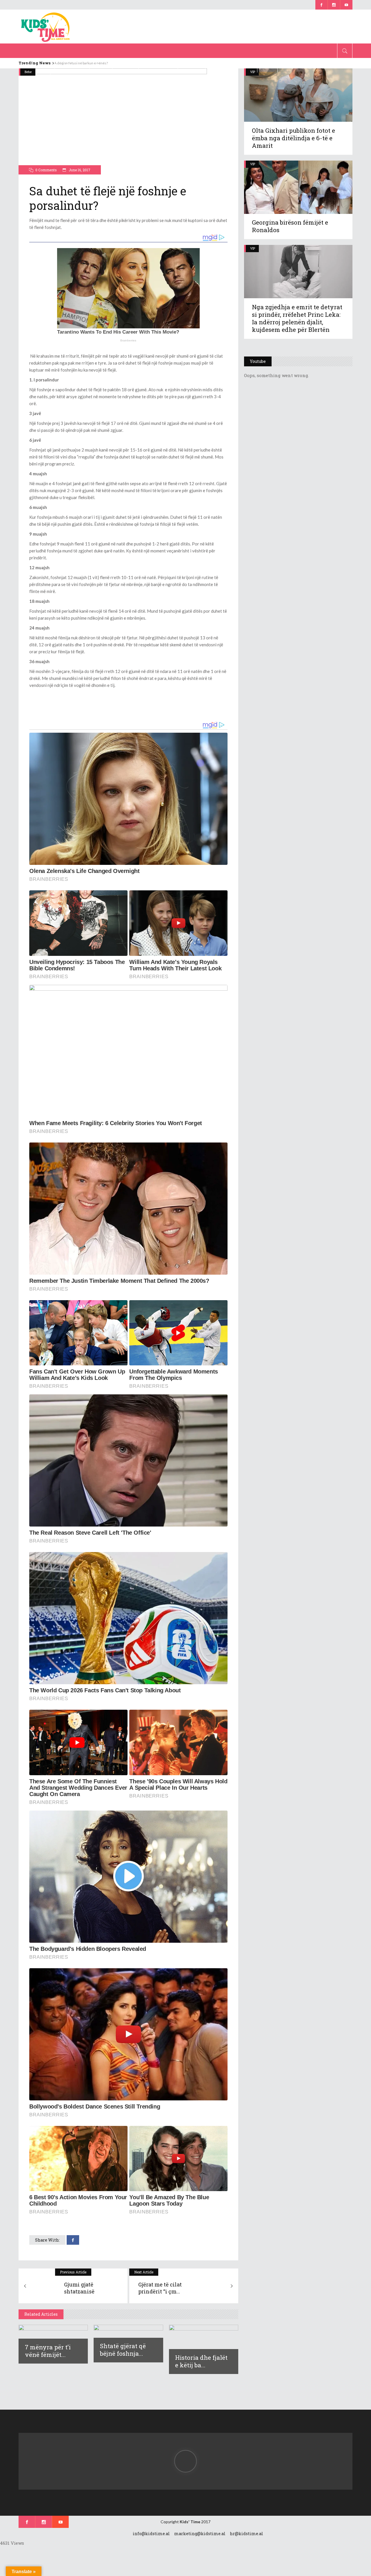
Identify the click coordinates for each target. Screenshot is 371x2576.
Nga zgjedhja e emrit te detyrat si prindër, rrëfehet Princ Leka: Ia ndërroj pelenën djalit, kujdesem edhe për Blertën (297, 318)
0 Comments (46, 170)
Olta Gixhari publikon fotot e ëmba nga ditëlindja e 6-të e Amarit (293, 138)
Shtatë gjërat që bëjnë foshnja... (123, 2350)
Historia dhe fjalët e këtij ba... (201, 2361)
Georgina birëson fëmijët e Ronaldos (290, 226)
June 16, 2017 (79, 170)
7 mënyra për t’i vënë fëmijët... (48, 2351)
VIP (253, 164)
